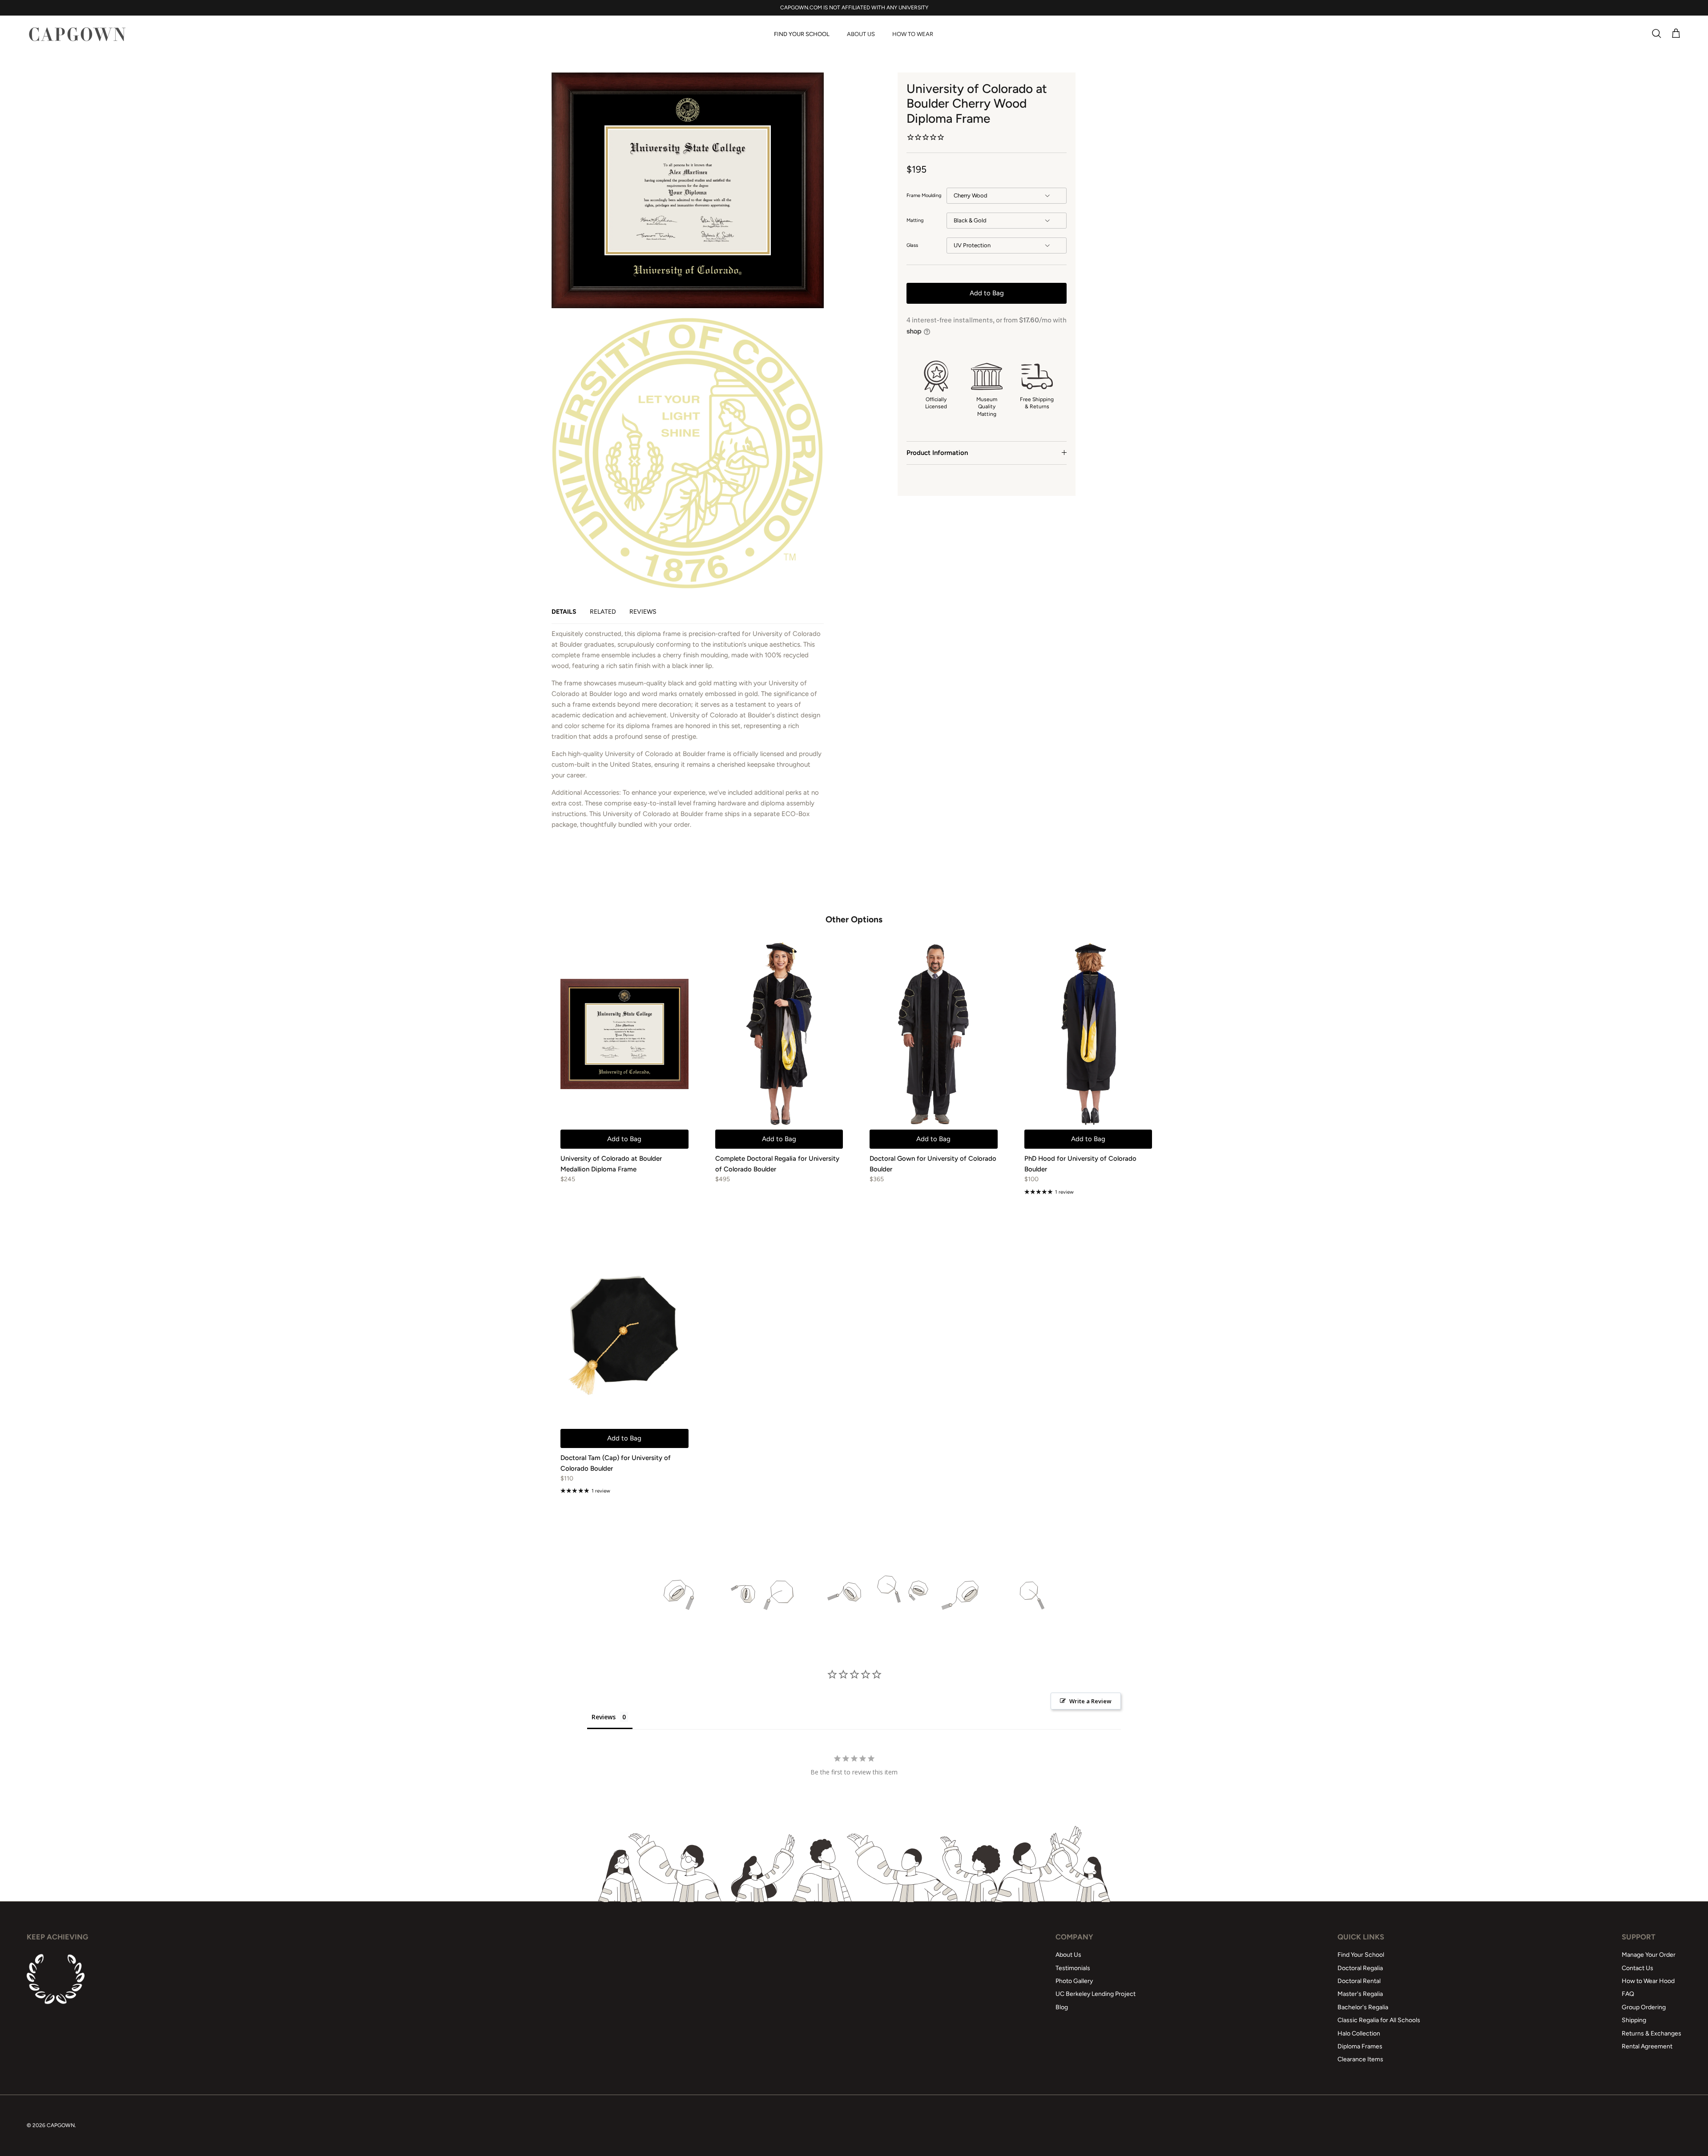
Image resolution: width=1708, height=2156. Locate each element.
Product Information (937, 453)
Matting (915, 220)
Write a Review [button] (1090, 1701)
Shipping (1634, 2020)
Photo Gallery (1074, 1981)
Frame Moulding (924, 195)
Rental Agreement (1647, 2046)
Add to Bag (987, 293)
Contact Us (1638, 1968)
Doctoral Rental (1359, 1981)
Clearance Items (1360, 2059)
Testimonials (1073, 1968)
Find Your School (802, 34)
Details (564, 612)
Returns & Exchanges (1652, 2033)
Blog (1062, 2007)
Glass (912, 245)
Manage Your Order (1649, 1955)
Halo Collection (1359, 2033)
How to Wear (913, 34)
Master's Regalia (1360, 1994)
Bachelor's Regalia (1363, 2007)
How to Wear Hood (1648, 1981)
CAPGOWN (61, 2125)
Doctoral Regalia (1360, 1968)
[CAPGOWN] (77, 34)
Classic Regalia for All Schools (1379, 2020)
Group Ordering (1644, 2007)
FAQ (1628, 1994)
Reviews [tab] (604, 1717)
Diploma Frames (1360, 2046)
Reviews (643, 612)
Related (603, 612)
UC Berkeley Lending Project (1096, 1994)
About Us (861, 34)
